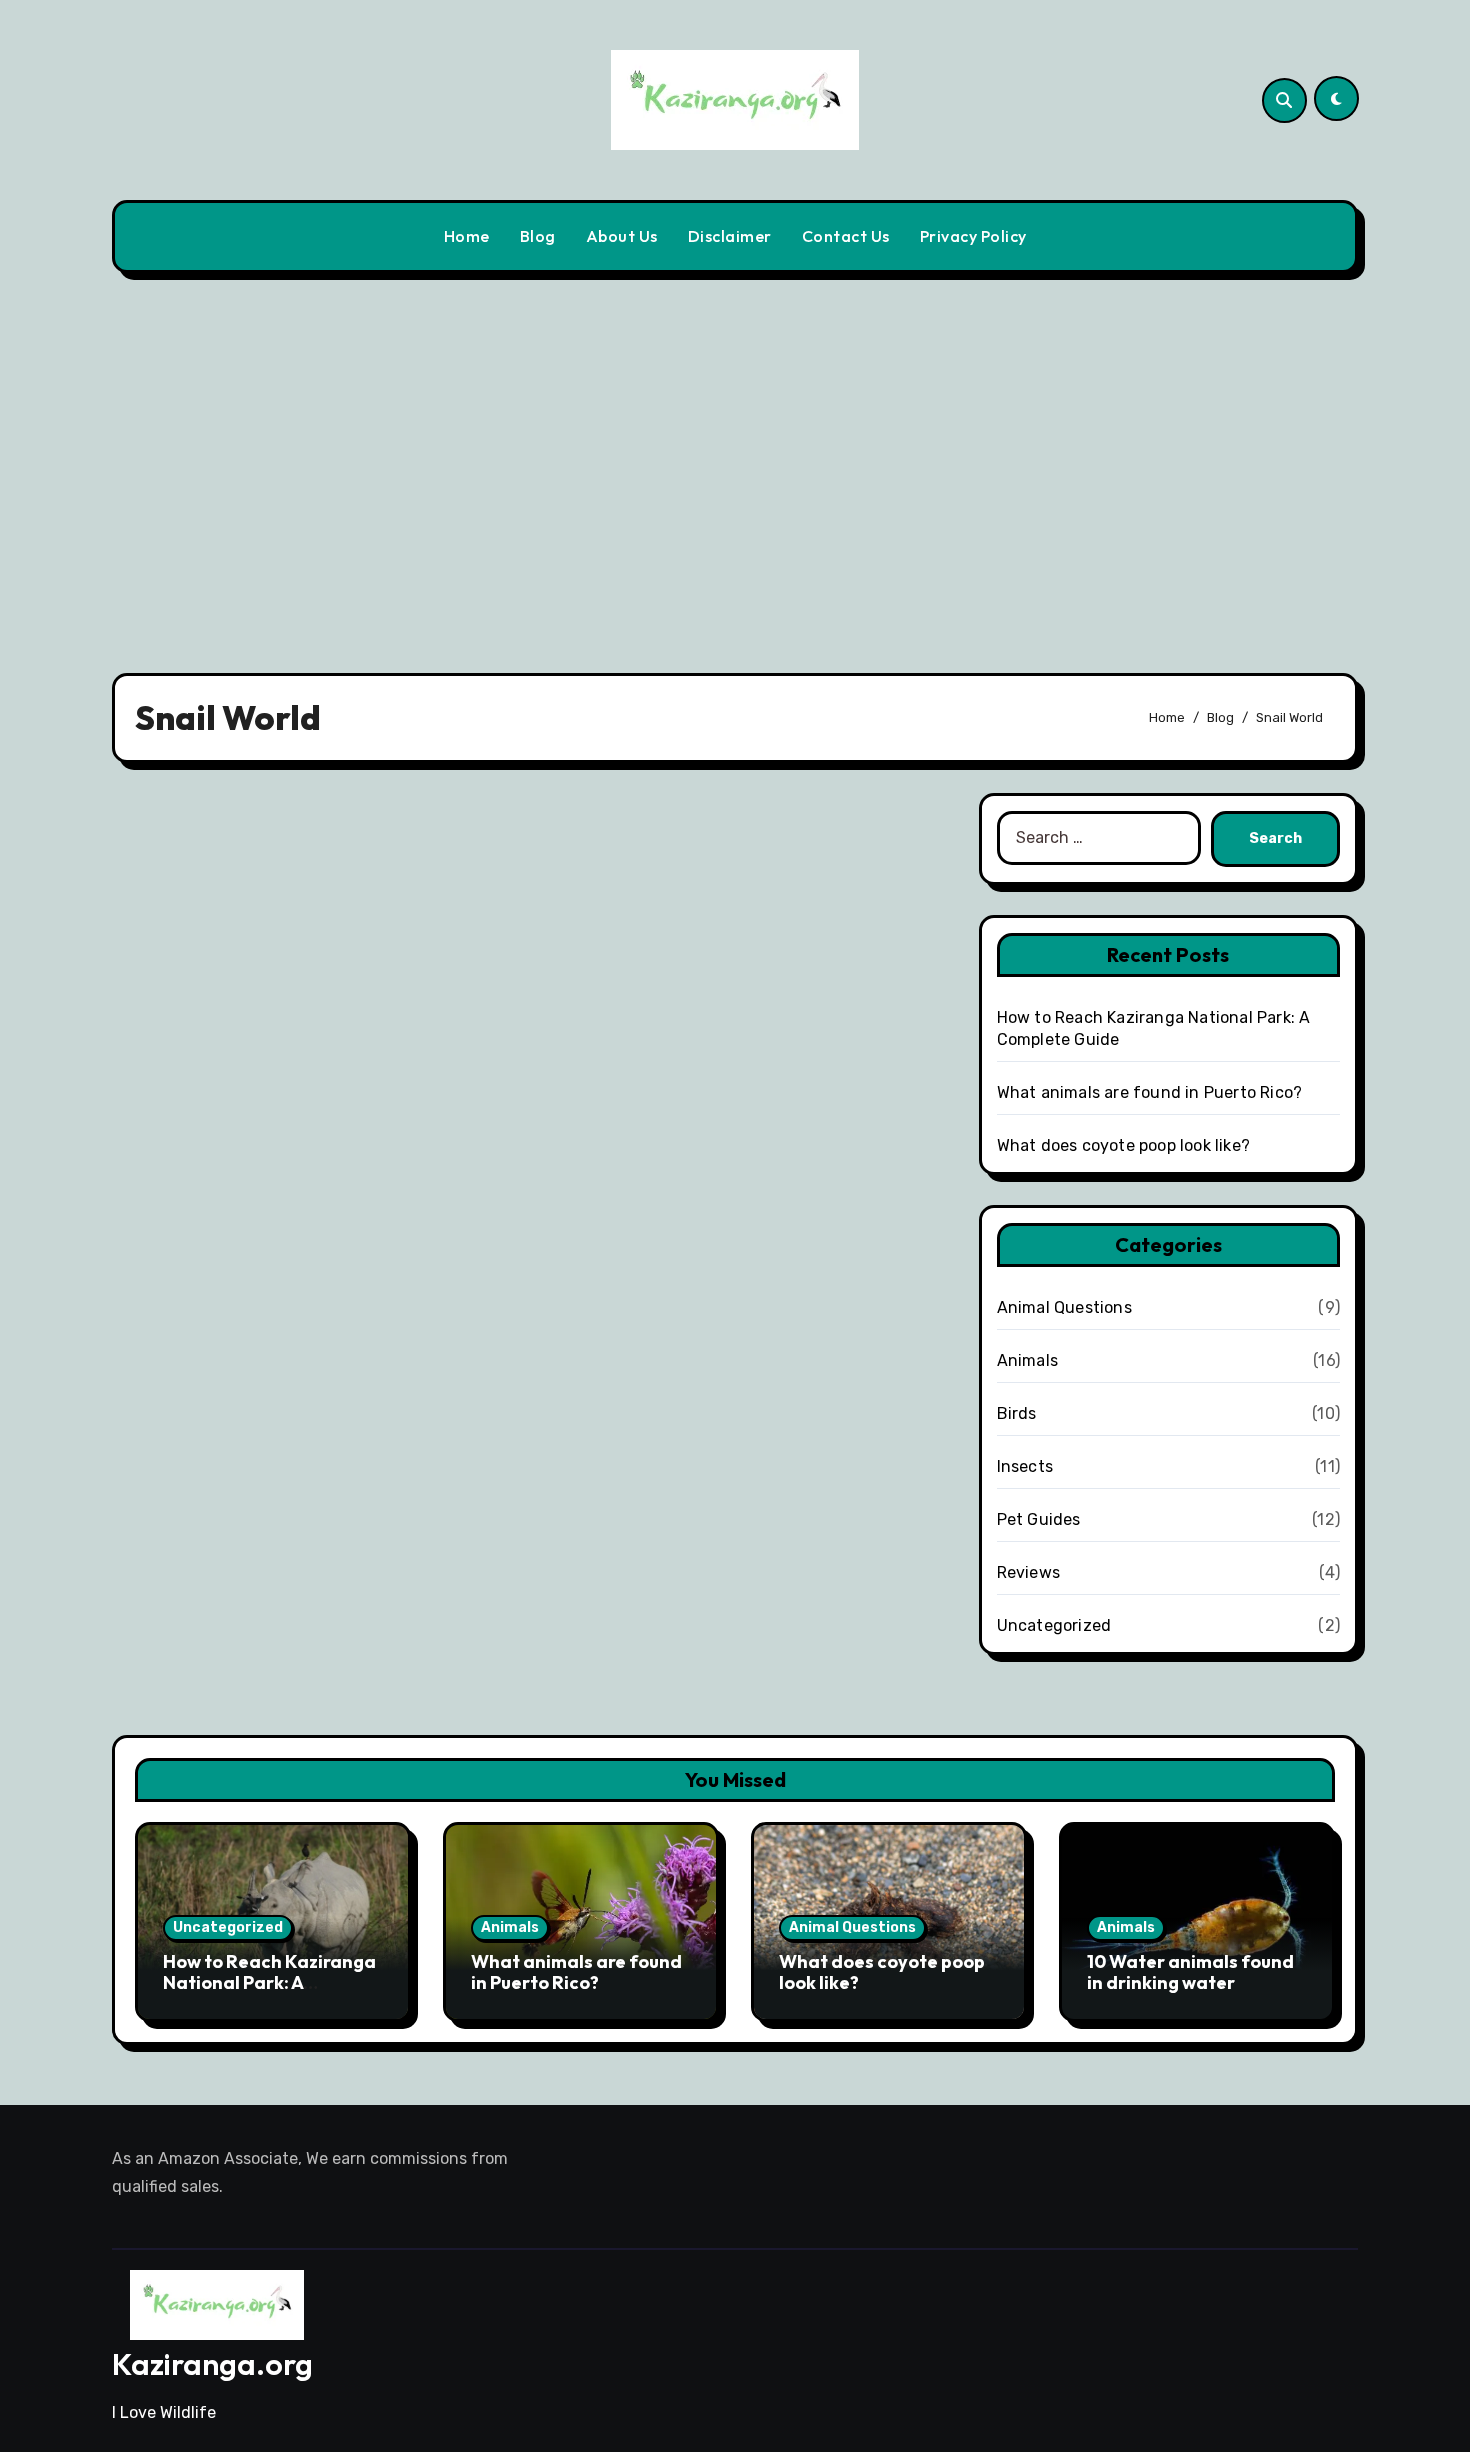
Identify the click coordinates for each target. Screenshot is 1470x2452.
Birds (1017, 1413)
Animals (1027, 1360)
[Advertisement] (735, 461)
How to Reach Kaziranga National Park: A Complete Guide (269, 1983)
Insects (1025, 1466)
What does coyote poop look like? (1123, 1145)
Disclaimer (730, 236)
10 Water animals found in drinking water (1190, 1972)
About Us (622, 236)
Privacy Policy (973, 236)
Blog (538, 236)
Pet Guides (1039, 1519)
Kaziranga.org (212, 2364)
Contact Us (846, 236)
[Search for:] (1099, 839)
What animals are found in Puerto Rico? (1150, 1092)
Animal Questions (1064, 1307)
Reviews (1028, 1572)
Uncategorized (1054, 1625)
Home (467, 236)
